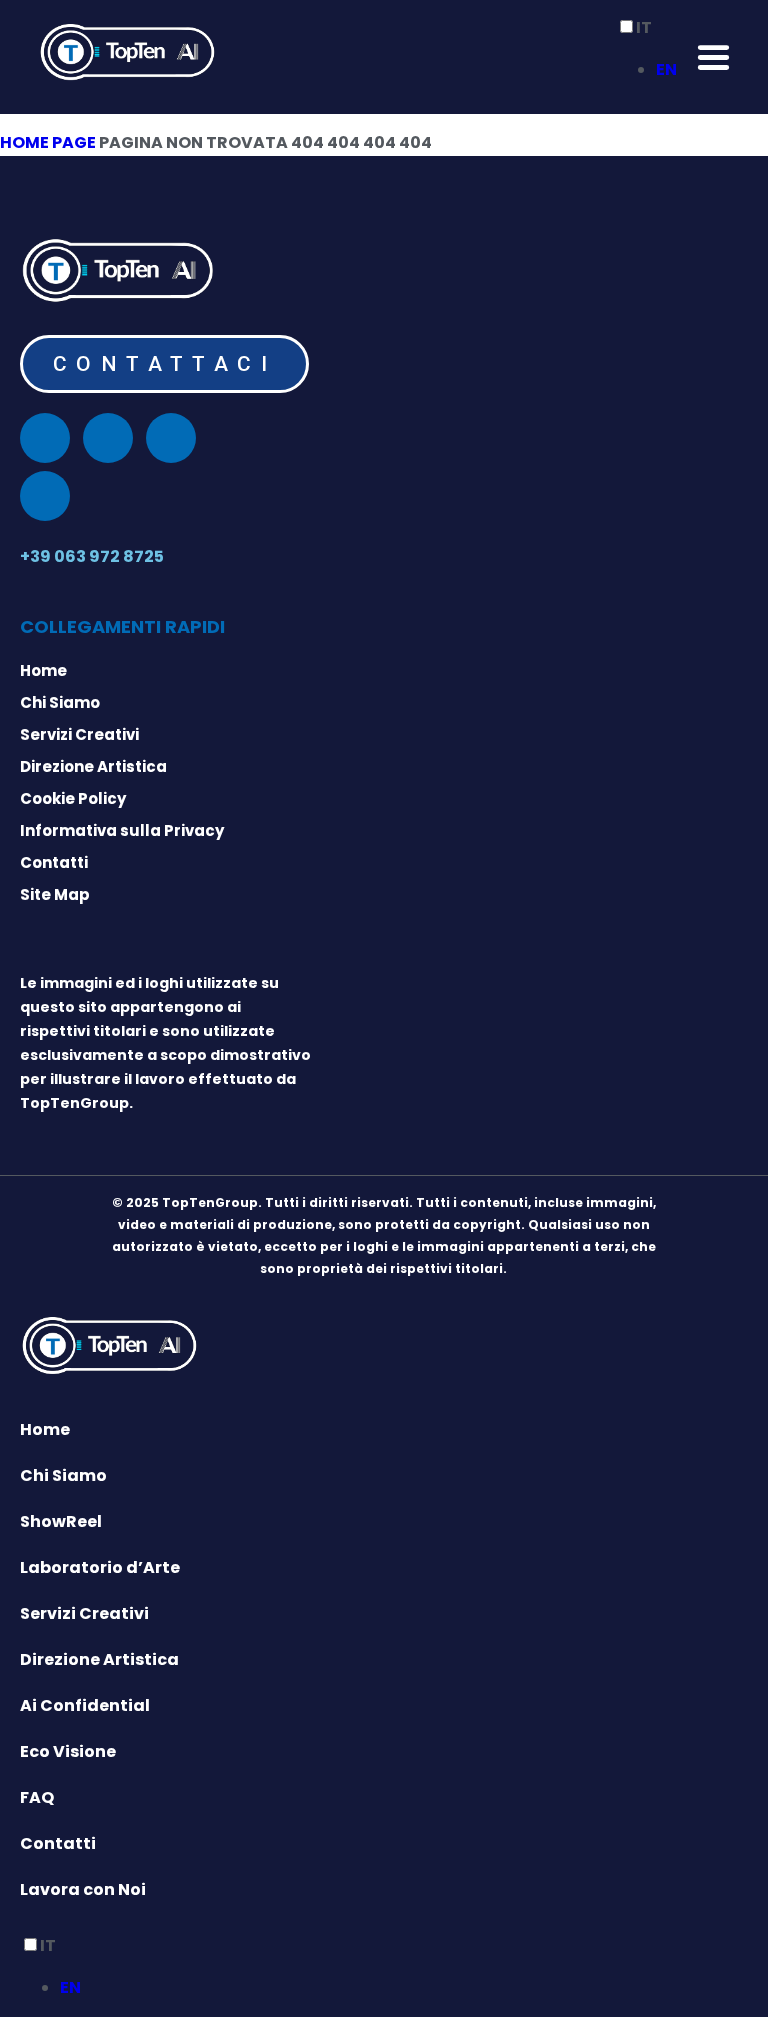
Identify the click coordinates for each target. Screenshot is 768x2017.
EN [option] (666, 69)
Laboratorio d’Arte (100, 1567)
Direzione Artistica (99, 1659)
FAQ (37, 1797)
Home (45, 1429)
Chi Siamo (63, 1475)
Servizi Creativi (84, 1613)
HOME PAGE (48, 142)
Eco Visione (68, 1751)
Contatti (58, 1843)
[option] (666, 70)
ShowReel (61, 1521)
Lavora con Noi (83, 1889)
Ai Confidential (85, 1705)
